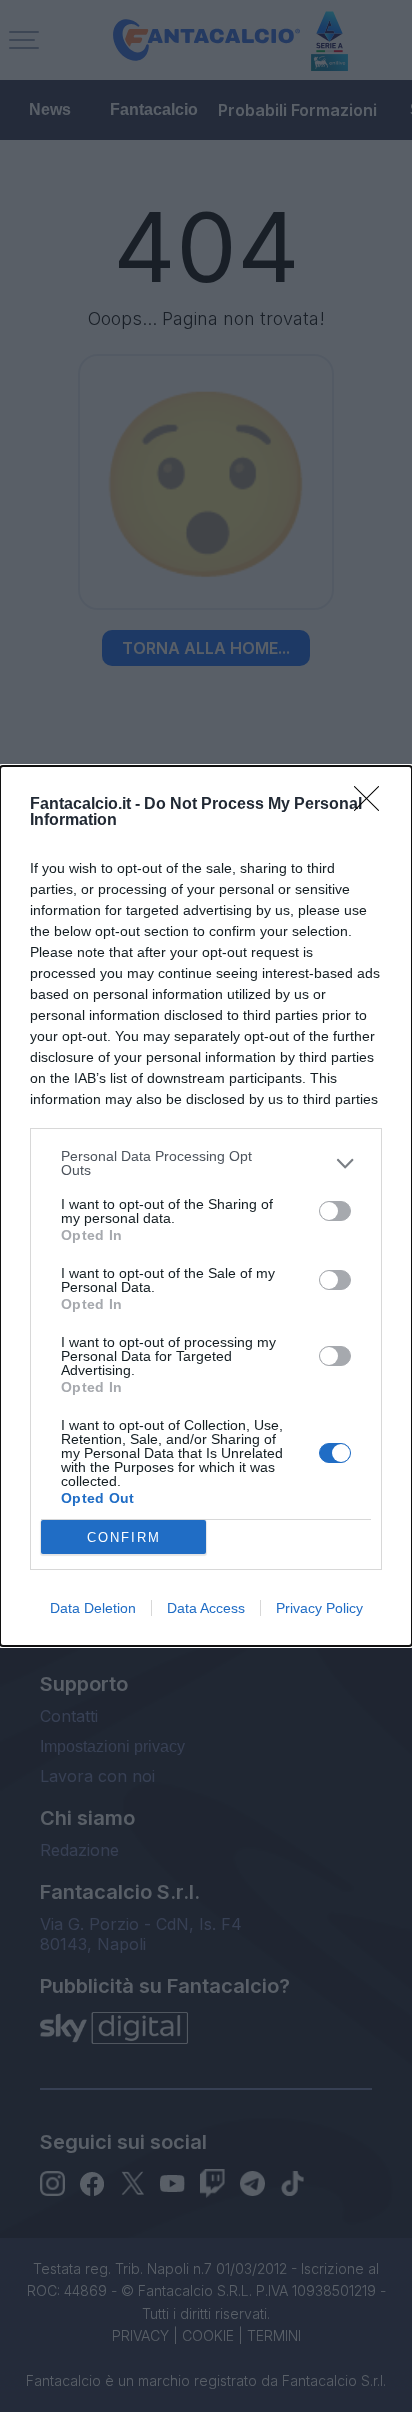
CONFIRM (124, 1537)
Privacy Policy (319, 1608)
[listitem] (206, 1163)
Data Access (206, 1608)
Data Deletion (93, 1608)
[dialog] (206, 1206)
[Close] (373, 805)
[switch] (335, 1211)
